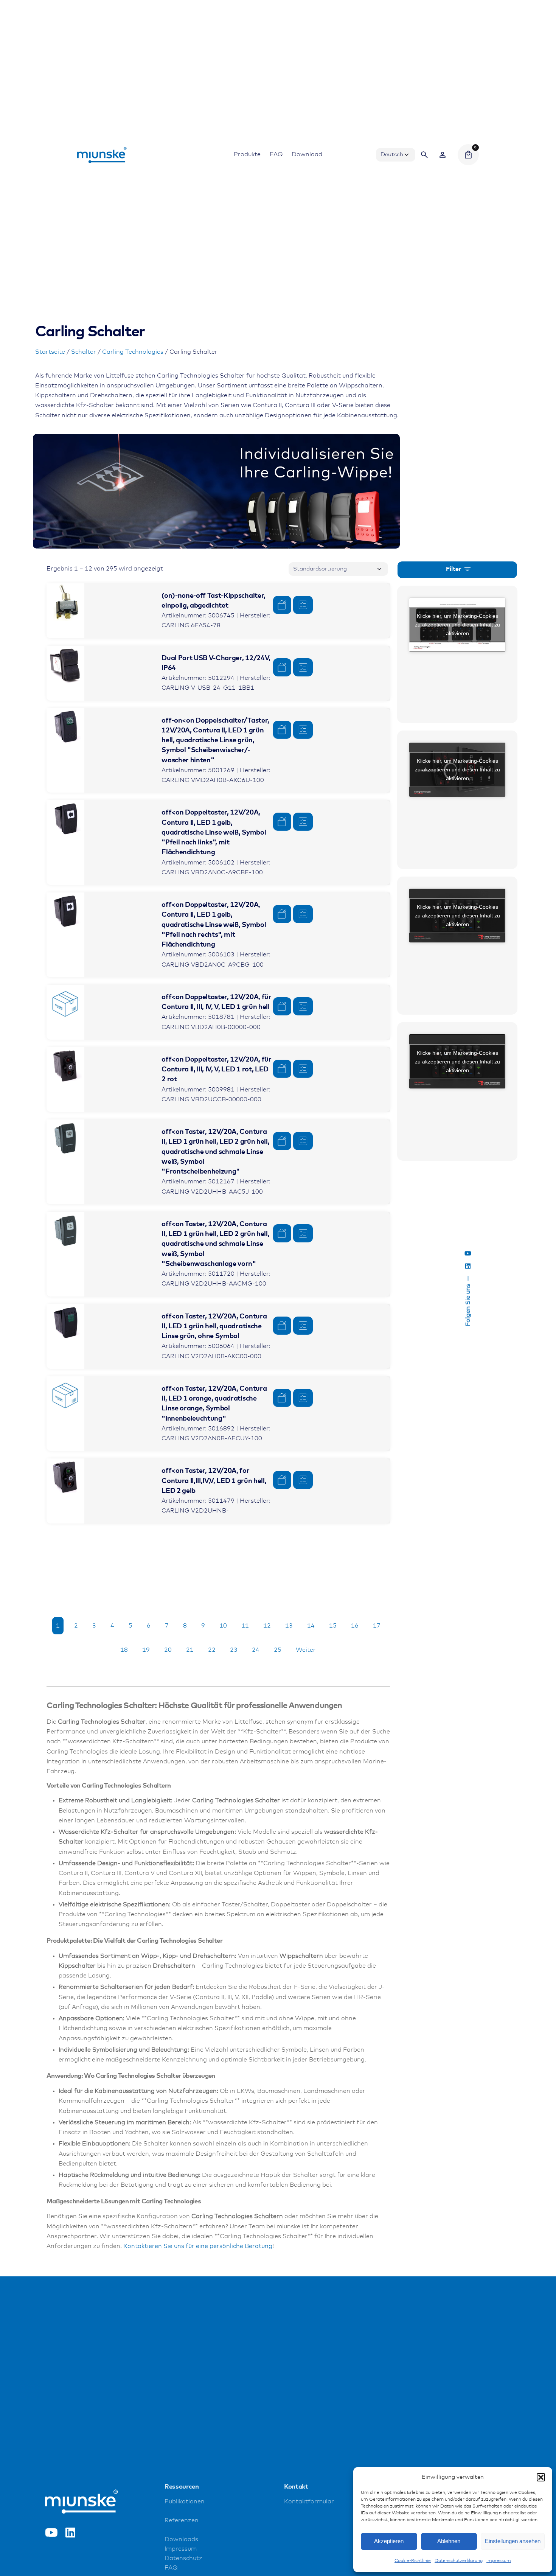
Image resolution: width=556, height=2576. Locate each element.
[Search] (424, 155)
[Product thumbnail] (65, 602)
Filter (454, 569)
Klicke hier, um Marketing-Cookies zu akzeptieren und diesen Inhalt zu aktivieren (457, 625)
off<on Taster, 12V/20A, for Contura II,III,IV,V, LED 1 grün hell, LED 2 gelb (214, 1481)
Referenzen (182, 2521)
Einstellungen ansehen (513, 2541)
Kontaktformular (309, 2502)
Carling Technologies (133, 352)
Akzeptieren (389, 2541)
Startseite (50, 352)
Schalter (84, 352)
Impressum (499, 2561)
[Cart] (468, 155)
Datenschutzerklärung (459, 2561)
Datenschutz (183, 2558)
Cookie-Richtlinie (413, 2561)
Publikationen (185, 2502)
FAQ (171, 2567)
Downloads (181, 2539)
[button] (541, 2477)
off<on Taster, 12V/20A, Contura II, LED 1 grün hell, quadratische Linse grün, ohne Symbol (214, 1327)
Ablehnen (449, 2541)
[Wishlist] (443, 155)
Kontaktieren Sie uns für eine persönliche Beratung (198, 2246)
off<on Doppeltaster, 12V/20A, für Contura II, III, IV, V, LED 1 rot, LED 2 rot (216, 1070)
